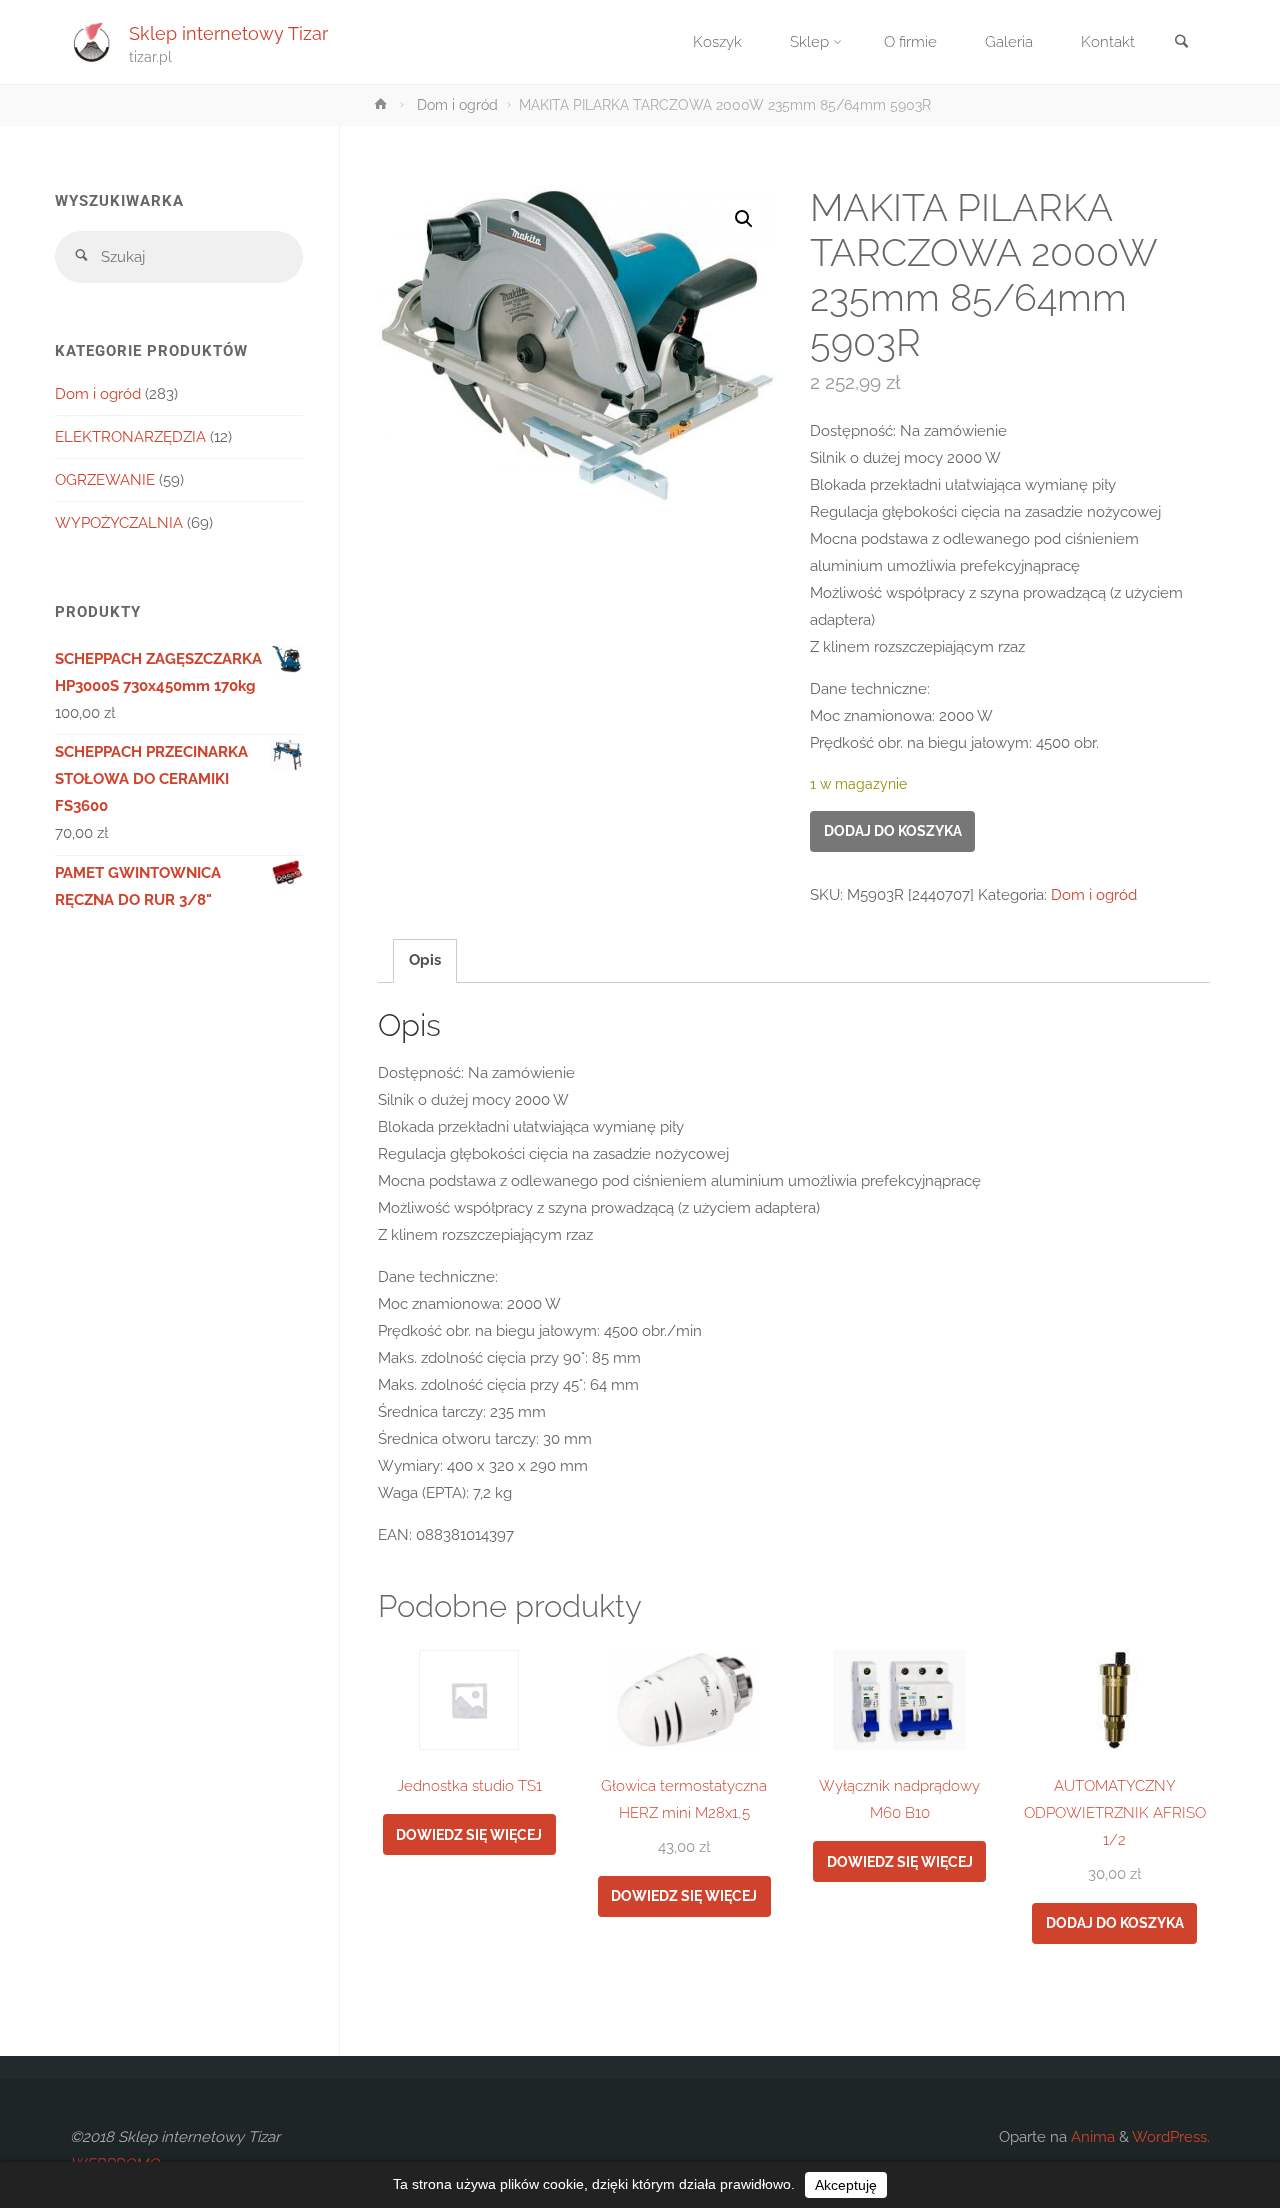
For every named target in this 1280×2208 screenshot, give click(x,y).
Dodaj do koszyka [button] (1115, 1923)
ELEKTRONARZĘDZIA (130, 437)
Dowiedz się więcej (469, 1835)
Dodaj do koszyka (893, 831)
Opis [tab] (425, 960)
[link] (1181, 43)
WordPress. (1171, 2137)
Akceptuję (846, 2185)
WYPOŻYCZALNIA (119, 523)
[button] (744, 219)
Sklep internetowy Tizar (228, 32)
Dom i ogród (457, 105)
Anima (1091, 2137)
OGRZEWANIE (105, 480)
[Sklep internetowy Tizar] (92, 42)
